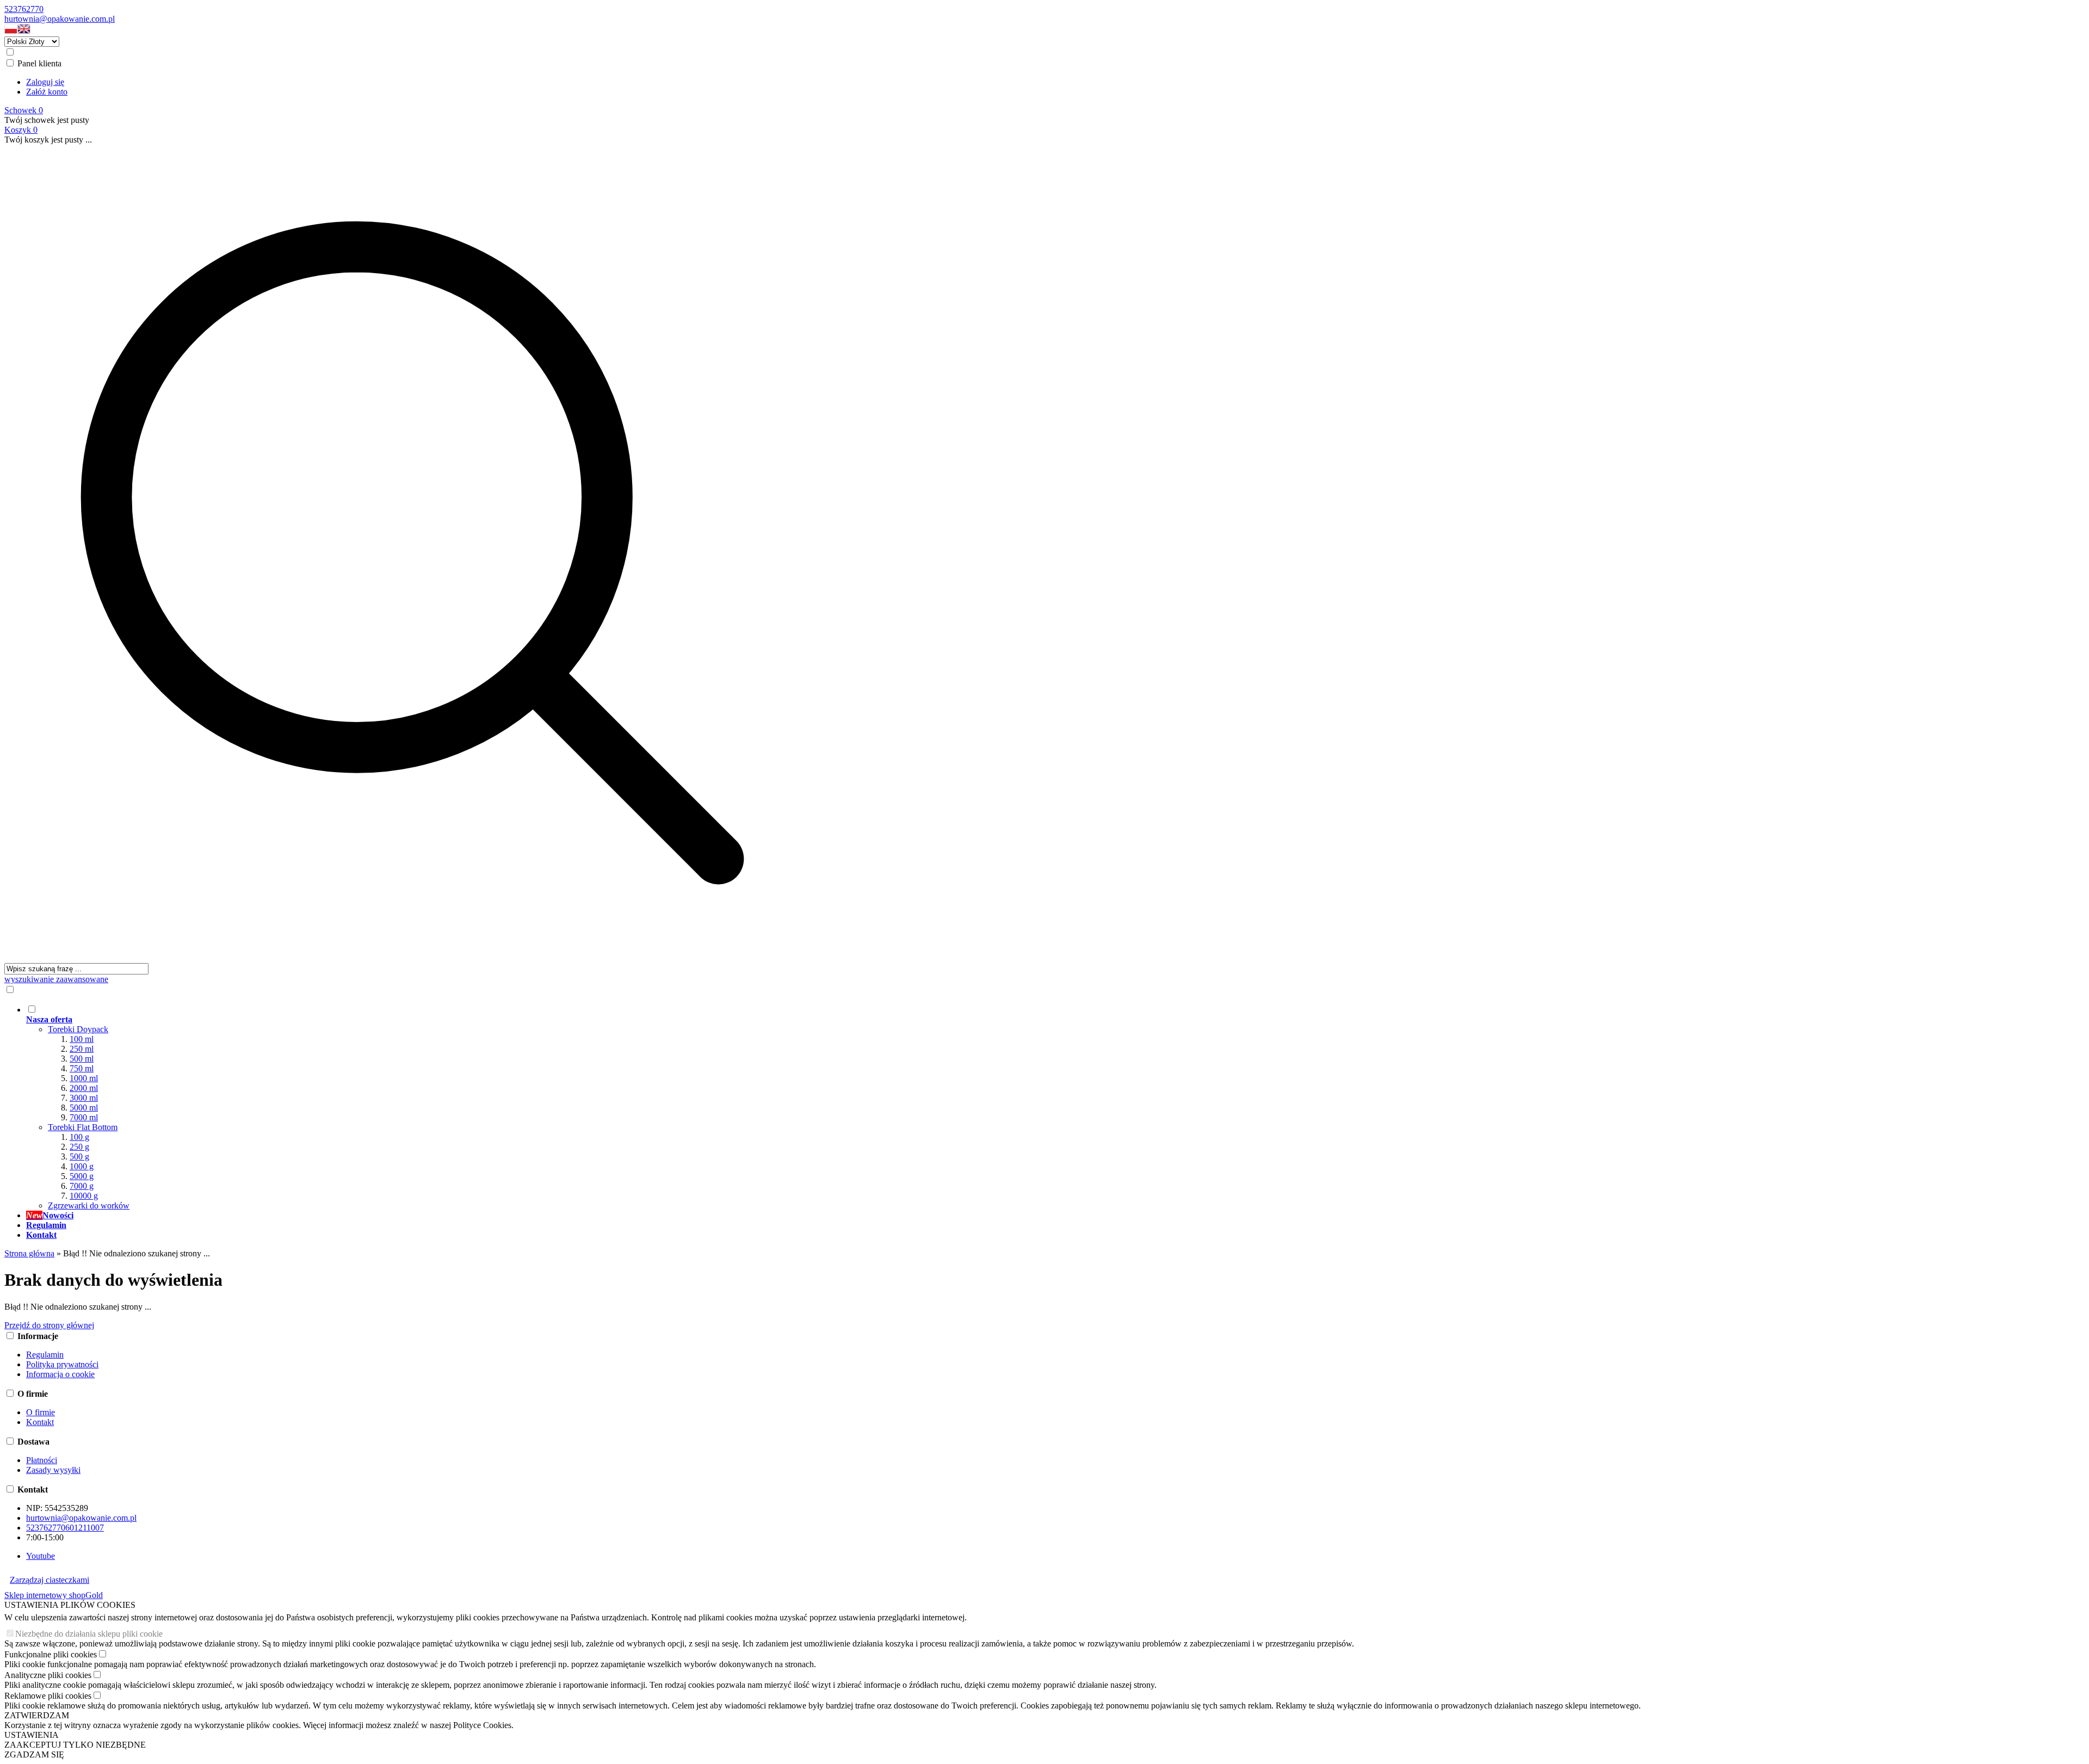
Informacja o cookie (60, 1374)
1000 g (82, 1166)
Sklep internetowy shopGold (54, 1595)
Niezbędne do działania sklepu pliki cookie (89, 1634)
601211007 (85, 1528)
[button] (11, 31)
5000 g (82, 1176)
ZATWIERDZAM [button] (37, 1715)
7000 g (82, 1186)
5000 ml (84, 1108)
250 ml (82, 1049)
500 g (79, 1157)
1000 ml (84, 1078)
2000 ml (84, 1088)
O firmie (41, 1412)
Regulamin (45, 1355)
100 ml (82, 1039)
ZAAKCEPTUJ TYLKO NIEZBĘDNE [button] (75, 1745)
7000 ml (84, 1117)
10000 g (84, 1196)
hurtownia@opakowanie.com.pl (60, 19)
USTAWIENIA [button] (32, 1735)
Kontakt (40, 1422)
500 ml (82, 1059)
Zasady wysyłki (53, 1470)
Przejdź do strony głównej (49, 1325)
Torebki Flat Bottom (83, 1127)
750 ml (82, 1068)
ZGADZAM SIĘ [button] (34, 1754)
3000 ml (84, 1098)
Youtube (41, 1556)
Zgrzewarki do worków (89, 1205)
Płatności (42, 1460)
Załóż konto (47, 92)
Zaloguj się (45, 82)
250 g (79, 1147)
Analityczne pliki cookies (48, 1675)
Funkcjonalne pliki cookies (51, 1654)
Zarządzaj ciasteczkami (50, 1580)
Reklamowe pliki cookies (48, 1696)
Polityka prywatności (62, 1364)
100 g (79, 1137)
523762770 (24, 9)
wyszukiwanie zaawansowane (56, 979)
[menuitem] (423, 1107)
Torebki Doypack (78, 1029)
